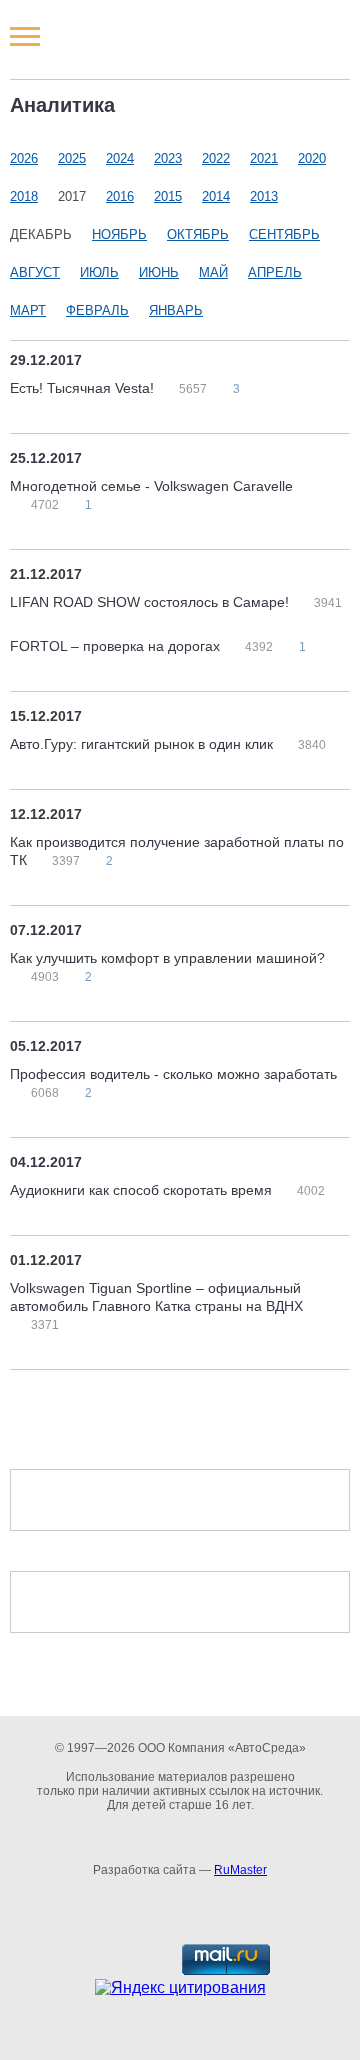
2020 (312, 158)
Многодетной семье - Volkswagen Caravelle (151, 486)
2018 (24, 196)
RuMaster (240, 1870)
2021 (264, 158)
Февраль (97, 310)
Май (213, 272)
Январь (176, 310)
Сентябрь (284, 234)
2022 (216, 158)
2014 (216, 196)
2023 (168, 158)
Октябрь (198, 234)
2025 (72, 158)
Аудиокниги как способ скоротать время (143, 1190)
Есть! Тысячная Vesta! (84, 388)
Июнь (159, 272)
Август (35, 272)
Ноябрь (119, 234)
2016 (120, 196)
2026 (24, 158)
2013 (264, 196)
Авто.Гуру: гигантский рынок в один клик (143, 744)
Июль (99, 272)
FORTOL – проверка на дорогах (117, 646)
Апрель (275, 272)
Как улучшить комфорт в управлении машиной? (167, 958)
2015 (168, 196)
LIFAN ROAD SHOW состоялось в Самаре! (151, 602)
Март (28, 310)
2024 (120, 158)
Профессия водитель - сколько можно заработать (173, 1074)
